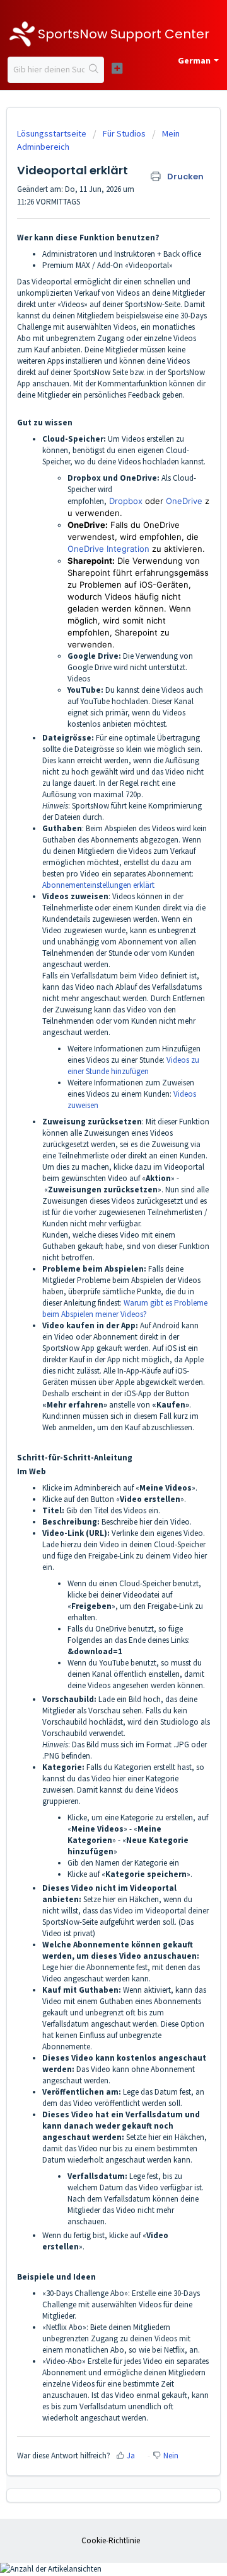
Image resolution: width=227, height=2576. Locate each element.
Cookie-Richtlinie (111, 2540)
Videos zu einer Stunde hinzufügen (133, 1066)
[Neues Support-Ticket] (117, 68)
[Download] (90, 1318)
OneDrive (184, 501)
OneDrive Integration (108, 549)
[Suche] (94, 70)
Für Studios (124, 133)
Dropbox (126, 501)
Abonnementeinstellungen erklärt (98, 885)
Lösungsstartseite (53, 133)
